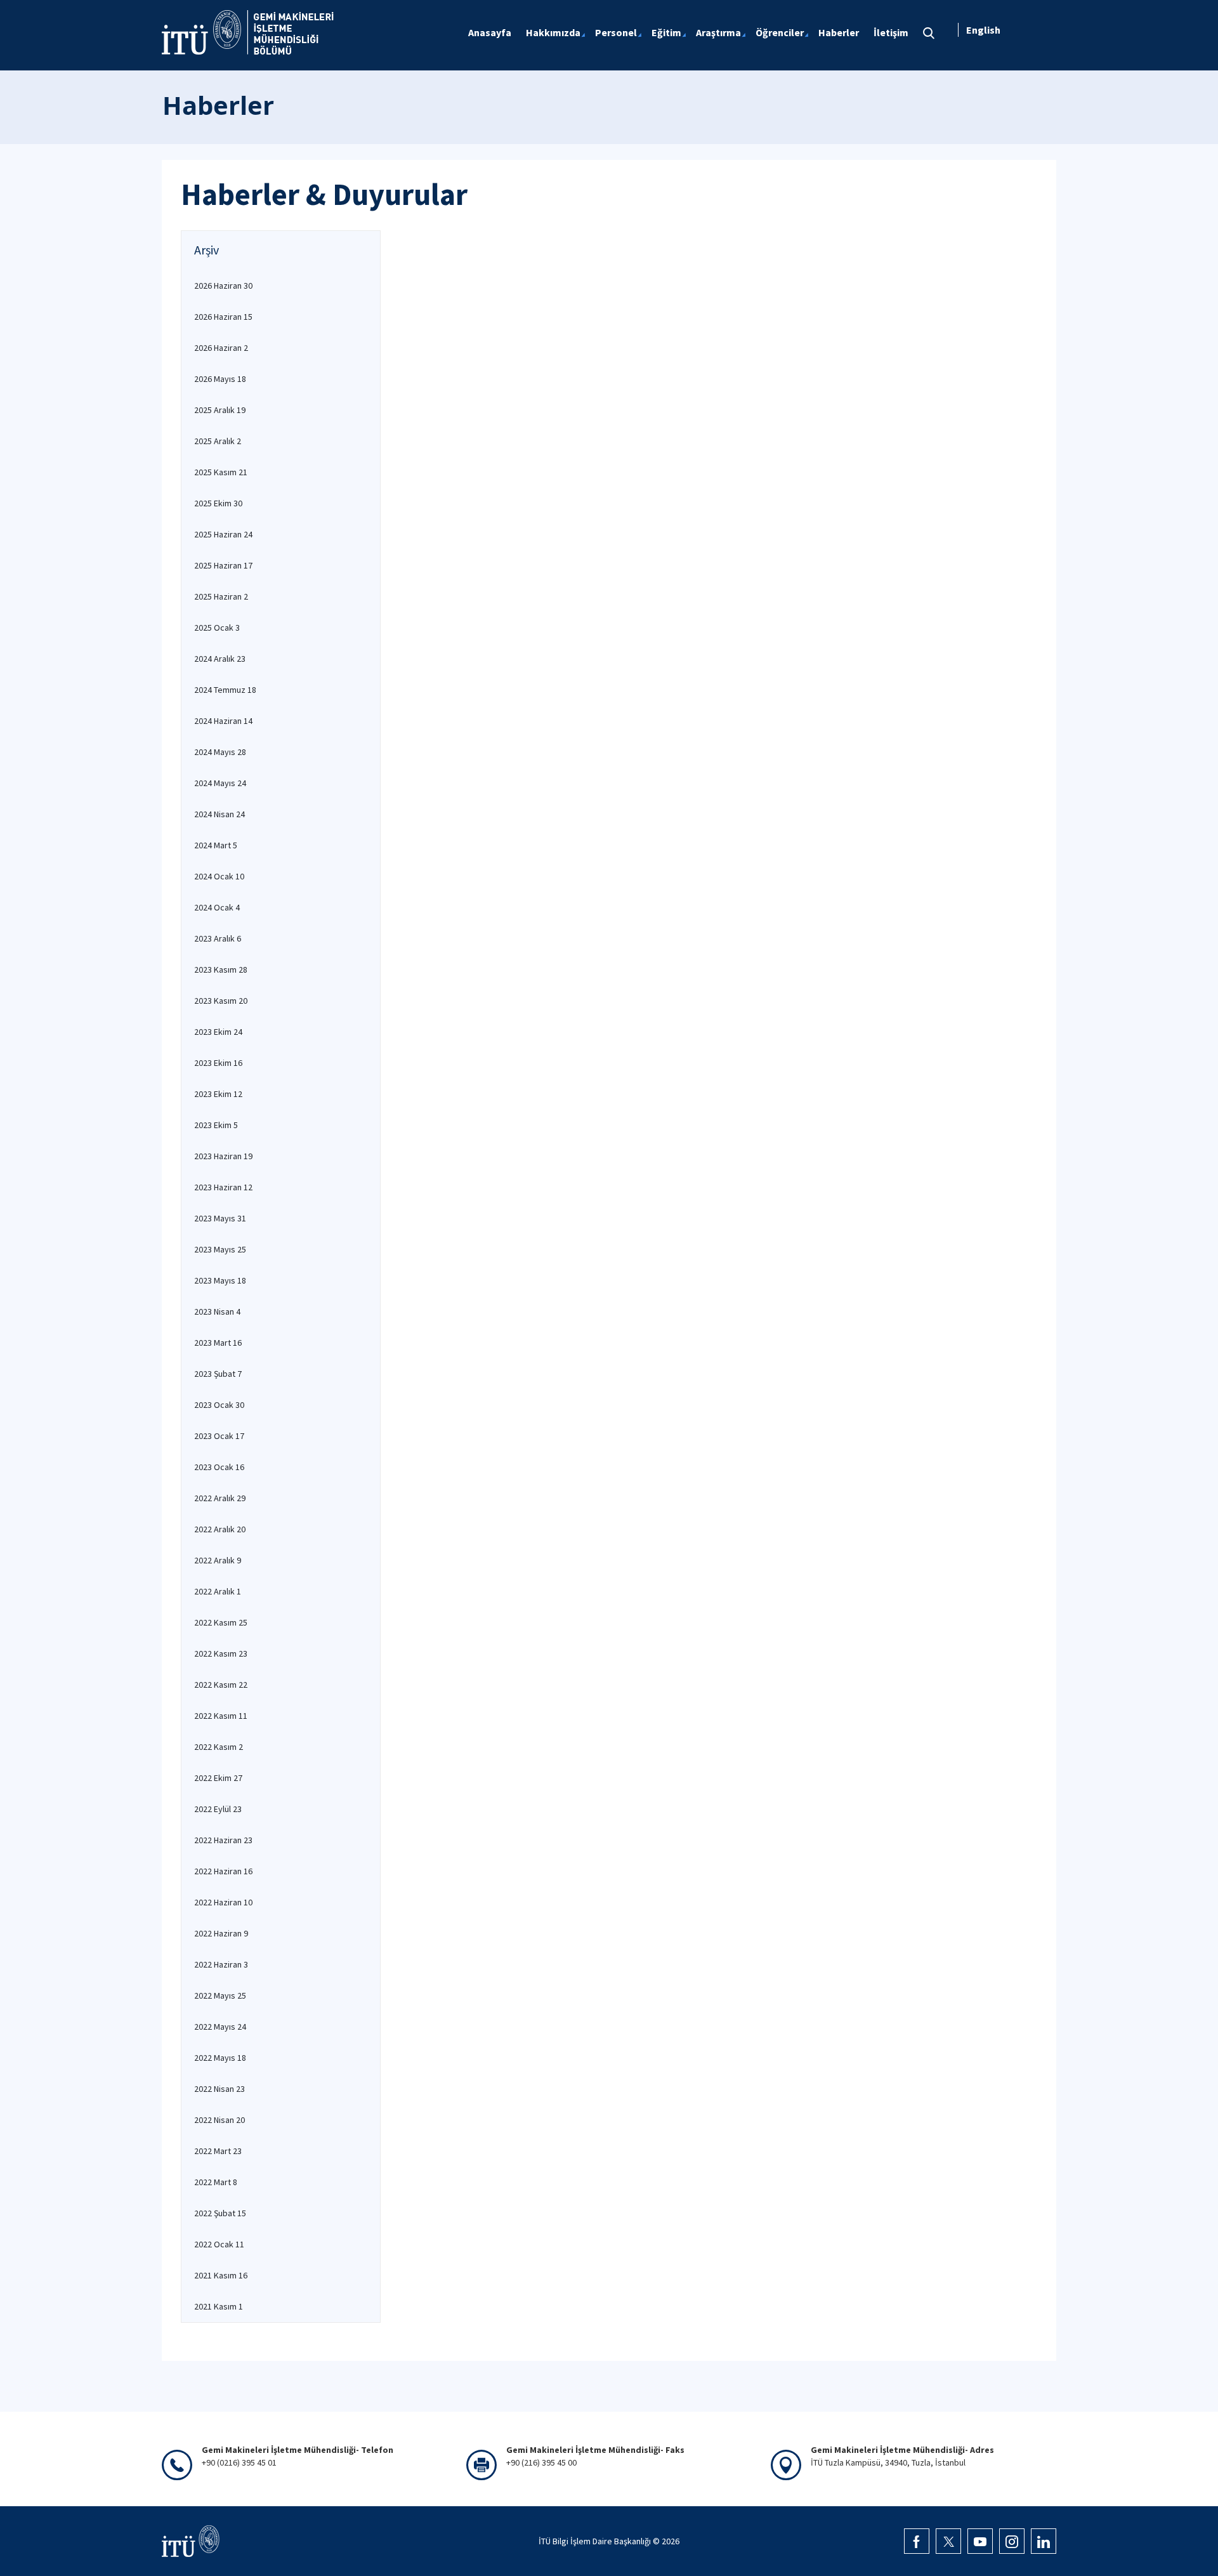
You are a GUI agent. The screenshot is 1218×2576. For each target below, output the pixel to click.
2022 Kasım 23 (221, 1653)
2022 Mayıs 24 (220, 2027)
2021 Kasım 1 (219, 2306)
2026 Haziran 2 (221, 348)
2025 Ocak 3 (217, 628)
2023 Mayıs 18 (220, 1280)
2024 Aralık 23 (220, 659)
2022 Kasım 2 (219, 1747)
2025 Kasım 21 (221, 472)
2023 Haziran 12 (223, 1187)
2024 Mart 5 (216, 845)
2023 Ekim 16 (218, 1063)
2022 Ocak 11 (219, 2244)
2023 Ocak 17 (219, 1436)
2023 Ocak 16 (219, 1467)
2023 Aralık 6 (218, 938)
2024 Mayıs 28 (220, 752)
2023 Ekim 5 (216, 1125)
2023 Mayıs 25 (220, 1249)
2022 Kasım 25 (221, 1622)
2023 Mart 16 (218, 1343)
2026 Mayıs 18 (220, 379)
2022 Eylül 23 (218, 1809)
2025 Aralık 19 (220, 410)
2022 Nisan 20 (219, 2120)
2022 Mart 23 (218, 2151)
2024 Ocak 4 (217, 907)
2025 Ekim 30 (218, 503)
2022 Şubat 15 (220, 2213)
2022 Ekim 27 (218, 1778)
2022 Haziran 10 (223, 1902)
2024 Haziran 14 (223, 721)
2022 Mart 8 (216, 2182)
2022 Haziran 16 (223, 1871)
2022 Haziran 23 (223, 1840)
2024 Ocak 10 (219, 876)
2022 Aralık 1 (218, 1591)
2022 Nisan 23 (219, 2089)
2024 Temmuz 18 (225, 690)
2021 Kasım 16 (221, 2275)
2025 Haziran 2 (221, 596)
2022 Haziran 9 (221, 1933)
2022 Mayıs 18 (220, 2058)
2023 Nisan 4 (217, 1311)
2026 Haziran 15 (223, 317)
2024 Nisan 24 (219, 814)
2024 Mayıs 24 (220, 783)
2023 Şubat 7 (218, 1374)
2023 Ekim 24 (218, 1032)
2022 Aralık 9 (218, 1560)
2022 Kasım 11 (221, 1716)
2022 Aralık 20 (220, 1529)
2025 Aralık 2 (218, 441)
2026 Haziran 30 (223, 286)
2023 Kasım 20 (221, 1001)
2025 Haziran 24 (223, 534)
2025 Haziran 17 (223, 565)
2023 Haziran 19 (223, 1156)
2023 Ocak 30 (219, 1405)
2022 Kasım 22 (221, 1685)
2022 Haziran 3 (221, 1964)
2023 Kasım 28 (221, 969)
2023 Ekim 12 (218, 1094)
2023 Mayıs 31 (220, 1218)
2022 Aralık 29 (220, 1498)
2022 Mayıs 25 (220, 1995)
